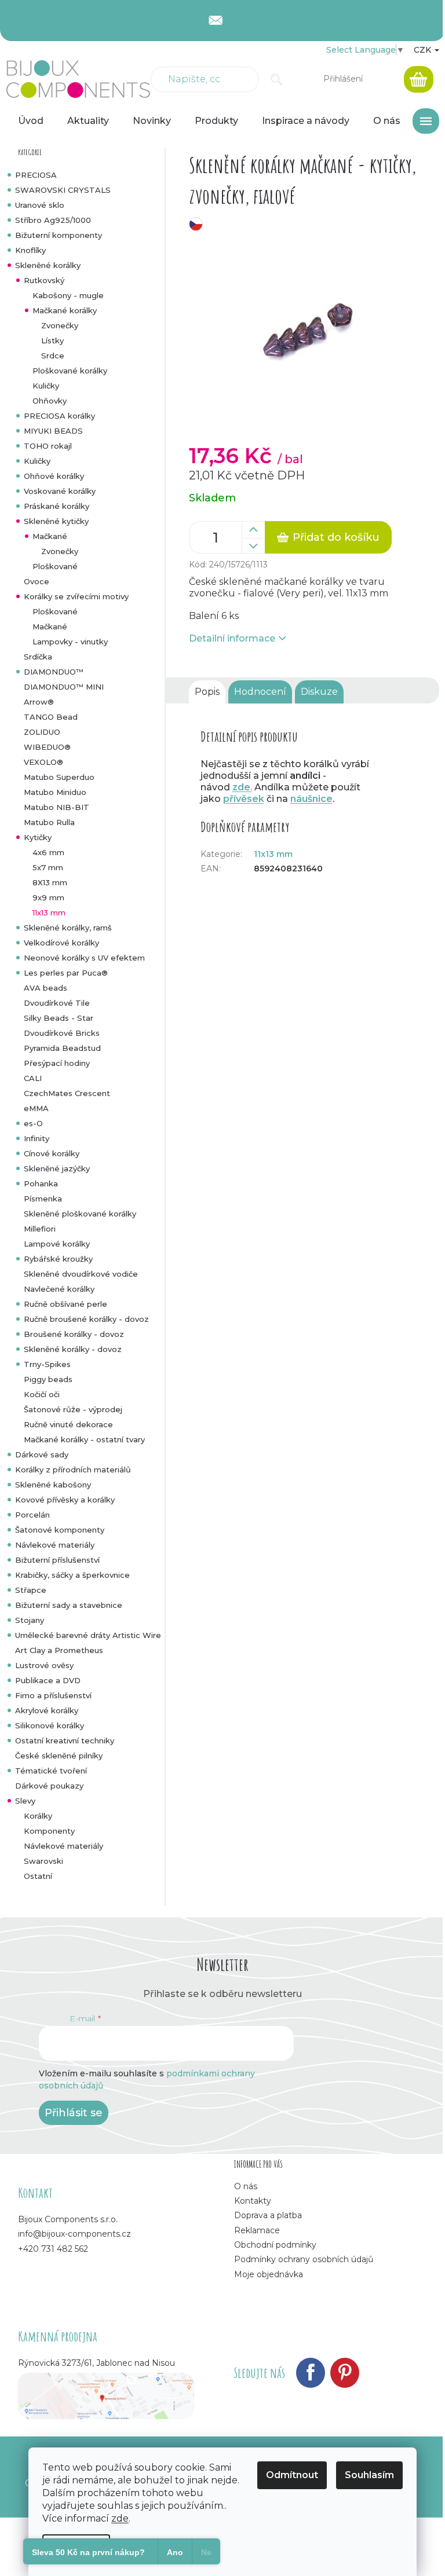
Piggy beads (48, 1379)
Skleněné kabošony (53, 1485)
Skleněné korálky (48, 265)
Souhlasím (369, 2475)
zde (120, 2518)
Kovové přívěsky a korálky (65, 1500)
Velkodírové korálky (61, 943)
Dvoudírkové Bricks (62, 1033)
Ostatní (38, 1876)
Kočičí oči (42, 1394)
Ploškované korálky (70, 371)
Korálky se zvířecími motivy (76, 596)
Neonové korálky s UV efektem (84, 958)
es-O (33, 1123)
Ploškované (55, 566)
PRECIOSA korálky (59, 416)
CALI (33, 1078)
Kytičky (38, 837)
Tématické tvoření (51, 1771)
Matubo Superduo (59, 777)
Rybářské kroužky (58, 1259)
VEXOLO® (43, 762)
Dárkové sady (42, 1454)
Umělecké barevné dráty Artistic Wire (88, 1635)
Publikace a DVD (48, 1680)
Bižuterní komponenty (59, 235)
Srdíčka (38, 657)
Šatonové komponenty (60, 1530)
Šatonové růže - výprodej (73, 1409)
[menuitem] (31, 121)
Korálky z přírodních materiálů (73, 1470)
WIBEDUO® (47, 747)
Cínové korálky (52, 1153)
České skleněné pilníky (59, 1756)
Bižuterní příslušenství (57, 1560)
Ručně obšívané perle (65, 1304)
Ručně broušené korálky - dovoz (86, 1319)
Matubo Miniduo (55, 792)
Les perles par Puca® (66, 973)
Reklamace (257, 2230)
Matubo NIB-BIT (56, 807)
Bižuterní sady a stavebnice (69, 1605)
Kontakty (253, 2201)
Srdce (53, 356)
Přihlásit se (74, 2113)
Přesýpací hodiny (57, 1063)
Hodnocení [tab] (260, 692)
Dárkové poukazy (49, 1786)
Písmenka (43, 1199)
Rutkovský (44, 280)
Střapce (31, 1590)
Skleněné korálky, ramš (68, 928)
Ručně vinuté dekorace (68, 1424)
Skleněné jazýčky (57, 1168)
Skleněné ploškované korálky (80, 1214)
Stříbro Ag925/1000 (53, 220)
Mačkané (50, 536)
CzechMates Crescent (67, 1093)
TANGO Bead (51, 717)
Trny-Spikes (47, 1364)
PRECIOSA (36, 175)
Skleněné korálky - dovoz (73, 1349)
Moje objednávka (269, 2274)
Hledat (277, 79)
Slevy (25, 1801)
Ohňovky (50, 401)
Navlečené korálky (59, 1289)
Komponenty (49, 1831)
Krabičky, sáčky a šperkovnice (72, 1575)
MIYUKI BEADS (53, 431)
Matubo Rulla (49, 822)
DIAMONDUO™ (54, 672)
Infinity (37, 1138)
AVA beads (45, 988)
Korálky (38, 1816)
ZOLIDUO (42, 732)
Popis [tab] (207, 692)
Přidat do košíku (336, 537)
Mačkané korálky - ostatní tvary (84, 1439)
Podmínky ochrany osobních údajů (304, 2259)
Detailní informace (232, 638)
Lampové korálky (57, 1244)
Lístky (52, 340)
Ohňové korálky (54, 476)
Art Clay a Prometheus (59, 1650)
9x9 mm (48, 897)
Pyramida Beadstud (62, 1048)
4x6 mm (48, 852)
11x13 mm (49, 913)
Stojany (30, 1620)
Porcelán (32, 1515)
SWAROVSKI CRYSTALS (63, 190)
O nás (246, 2186)
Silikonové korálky (50, 1725)
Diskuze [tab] (319, 692)
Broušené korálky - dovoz (74, 1334)
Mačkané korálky (65, 310)
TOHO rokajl (48, 446)
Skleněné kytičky (56, 521)
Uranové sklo (40, 205)
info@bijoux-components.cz (74, 2234)
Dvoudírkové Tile (57, 1003)
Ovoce (37, 581)
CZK (424, 50)
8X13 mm (50, 882)
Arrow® (39, 702)
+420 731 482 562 (53, 2249)
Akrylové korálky (47, 1710)
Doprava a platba (268, 2215)
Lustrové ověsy (44, 1665)
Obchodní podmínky (275, 2245)
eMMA (36, 1108)
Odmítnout (292, 2475)
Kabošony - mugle (68, 295)
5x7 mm (48, 867)
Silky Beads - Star (59, 1018)
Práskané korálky (56, 506)
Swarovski (43, 1861)
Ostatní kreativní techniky (65, 1740)
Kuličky (46, 386)
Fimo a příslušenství (53, 1695)
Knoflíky (30, 250)
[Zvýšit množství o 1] (253, 530)
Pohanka (41, 1183)
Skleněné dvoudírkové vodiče (81, 1274)
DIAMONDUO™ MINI (64, 687)
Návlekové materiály (55, 1545)
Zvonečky (60, 325)
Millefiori (40, 1229)
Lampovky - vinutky (70, 642)
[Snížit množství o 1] (253, 546)
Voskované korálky (60, 491)
